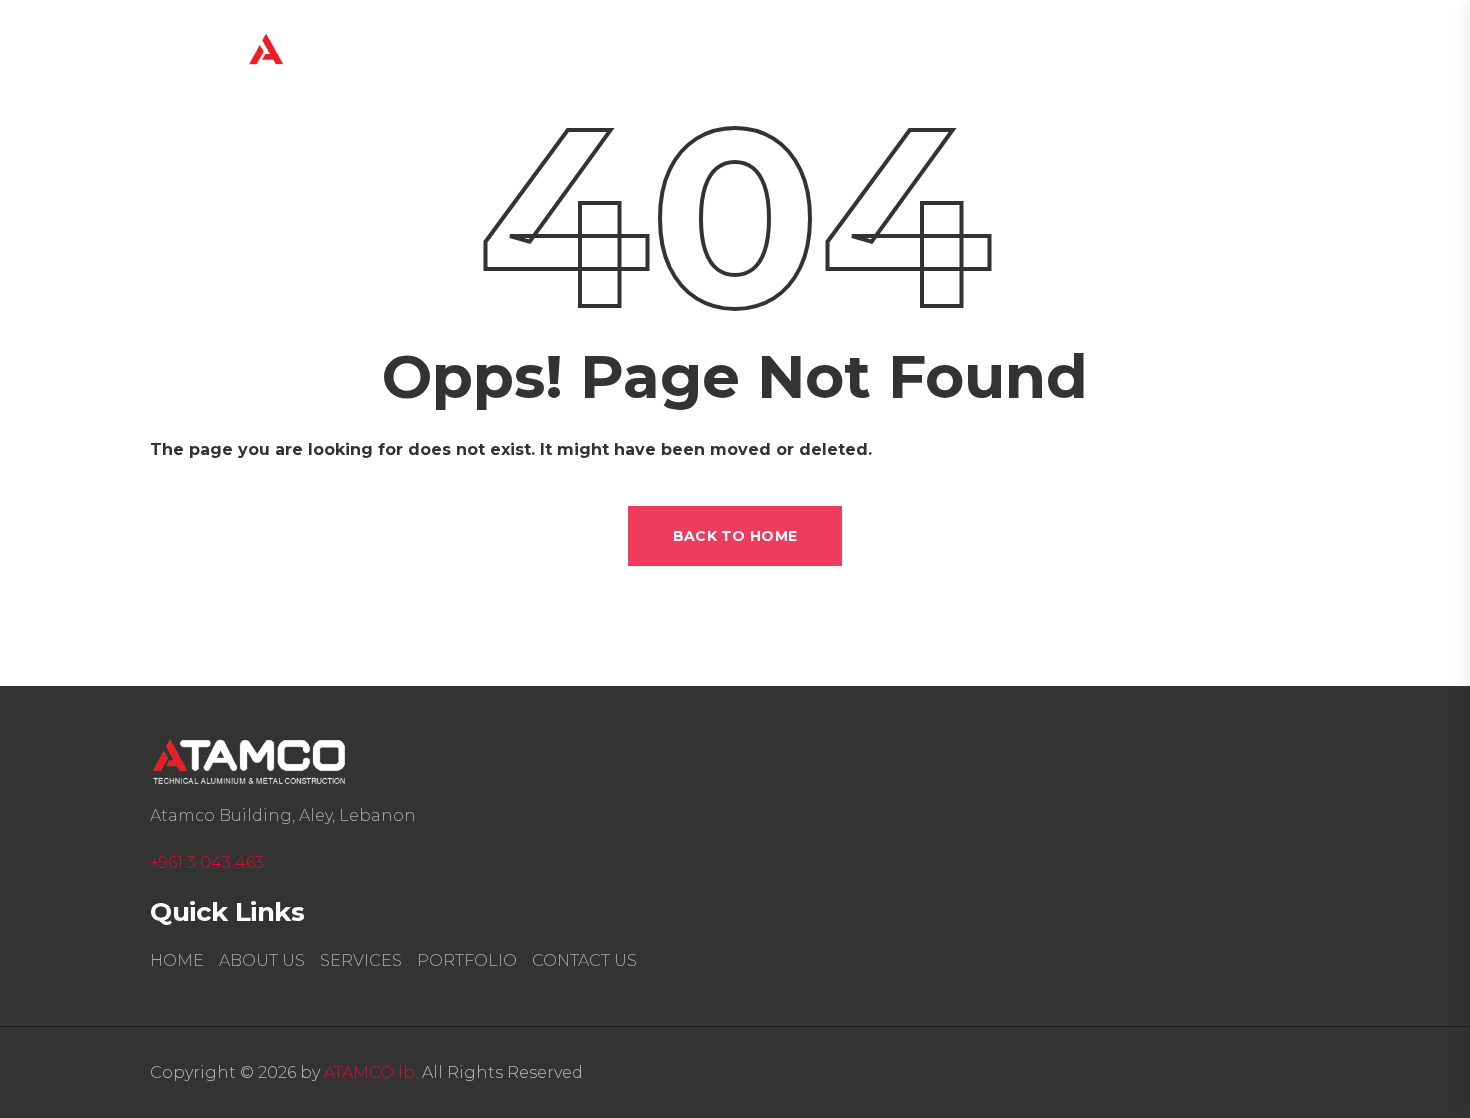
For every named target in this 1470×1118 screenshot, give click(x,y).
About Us (262, 960)
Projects (1061, 55)
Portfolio (467, 960)
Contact (1190, 55)
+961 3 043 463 (207, 862)
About (814, 55)
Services (933, 55)
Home (702, 55)
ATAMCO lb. (371, 1072)
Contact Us (584, 960)
